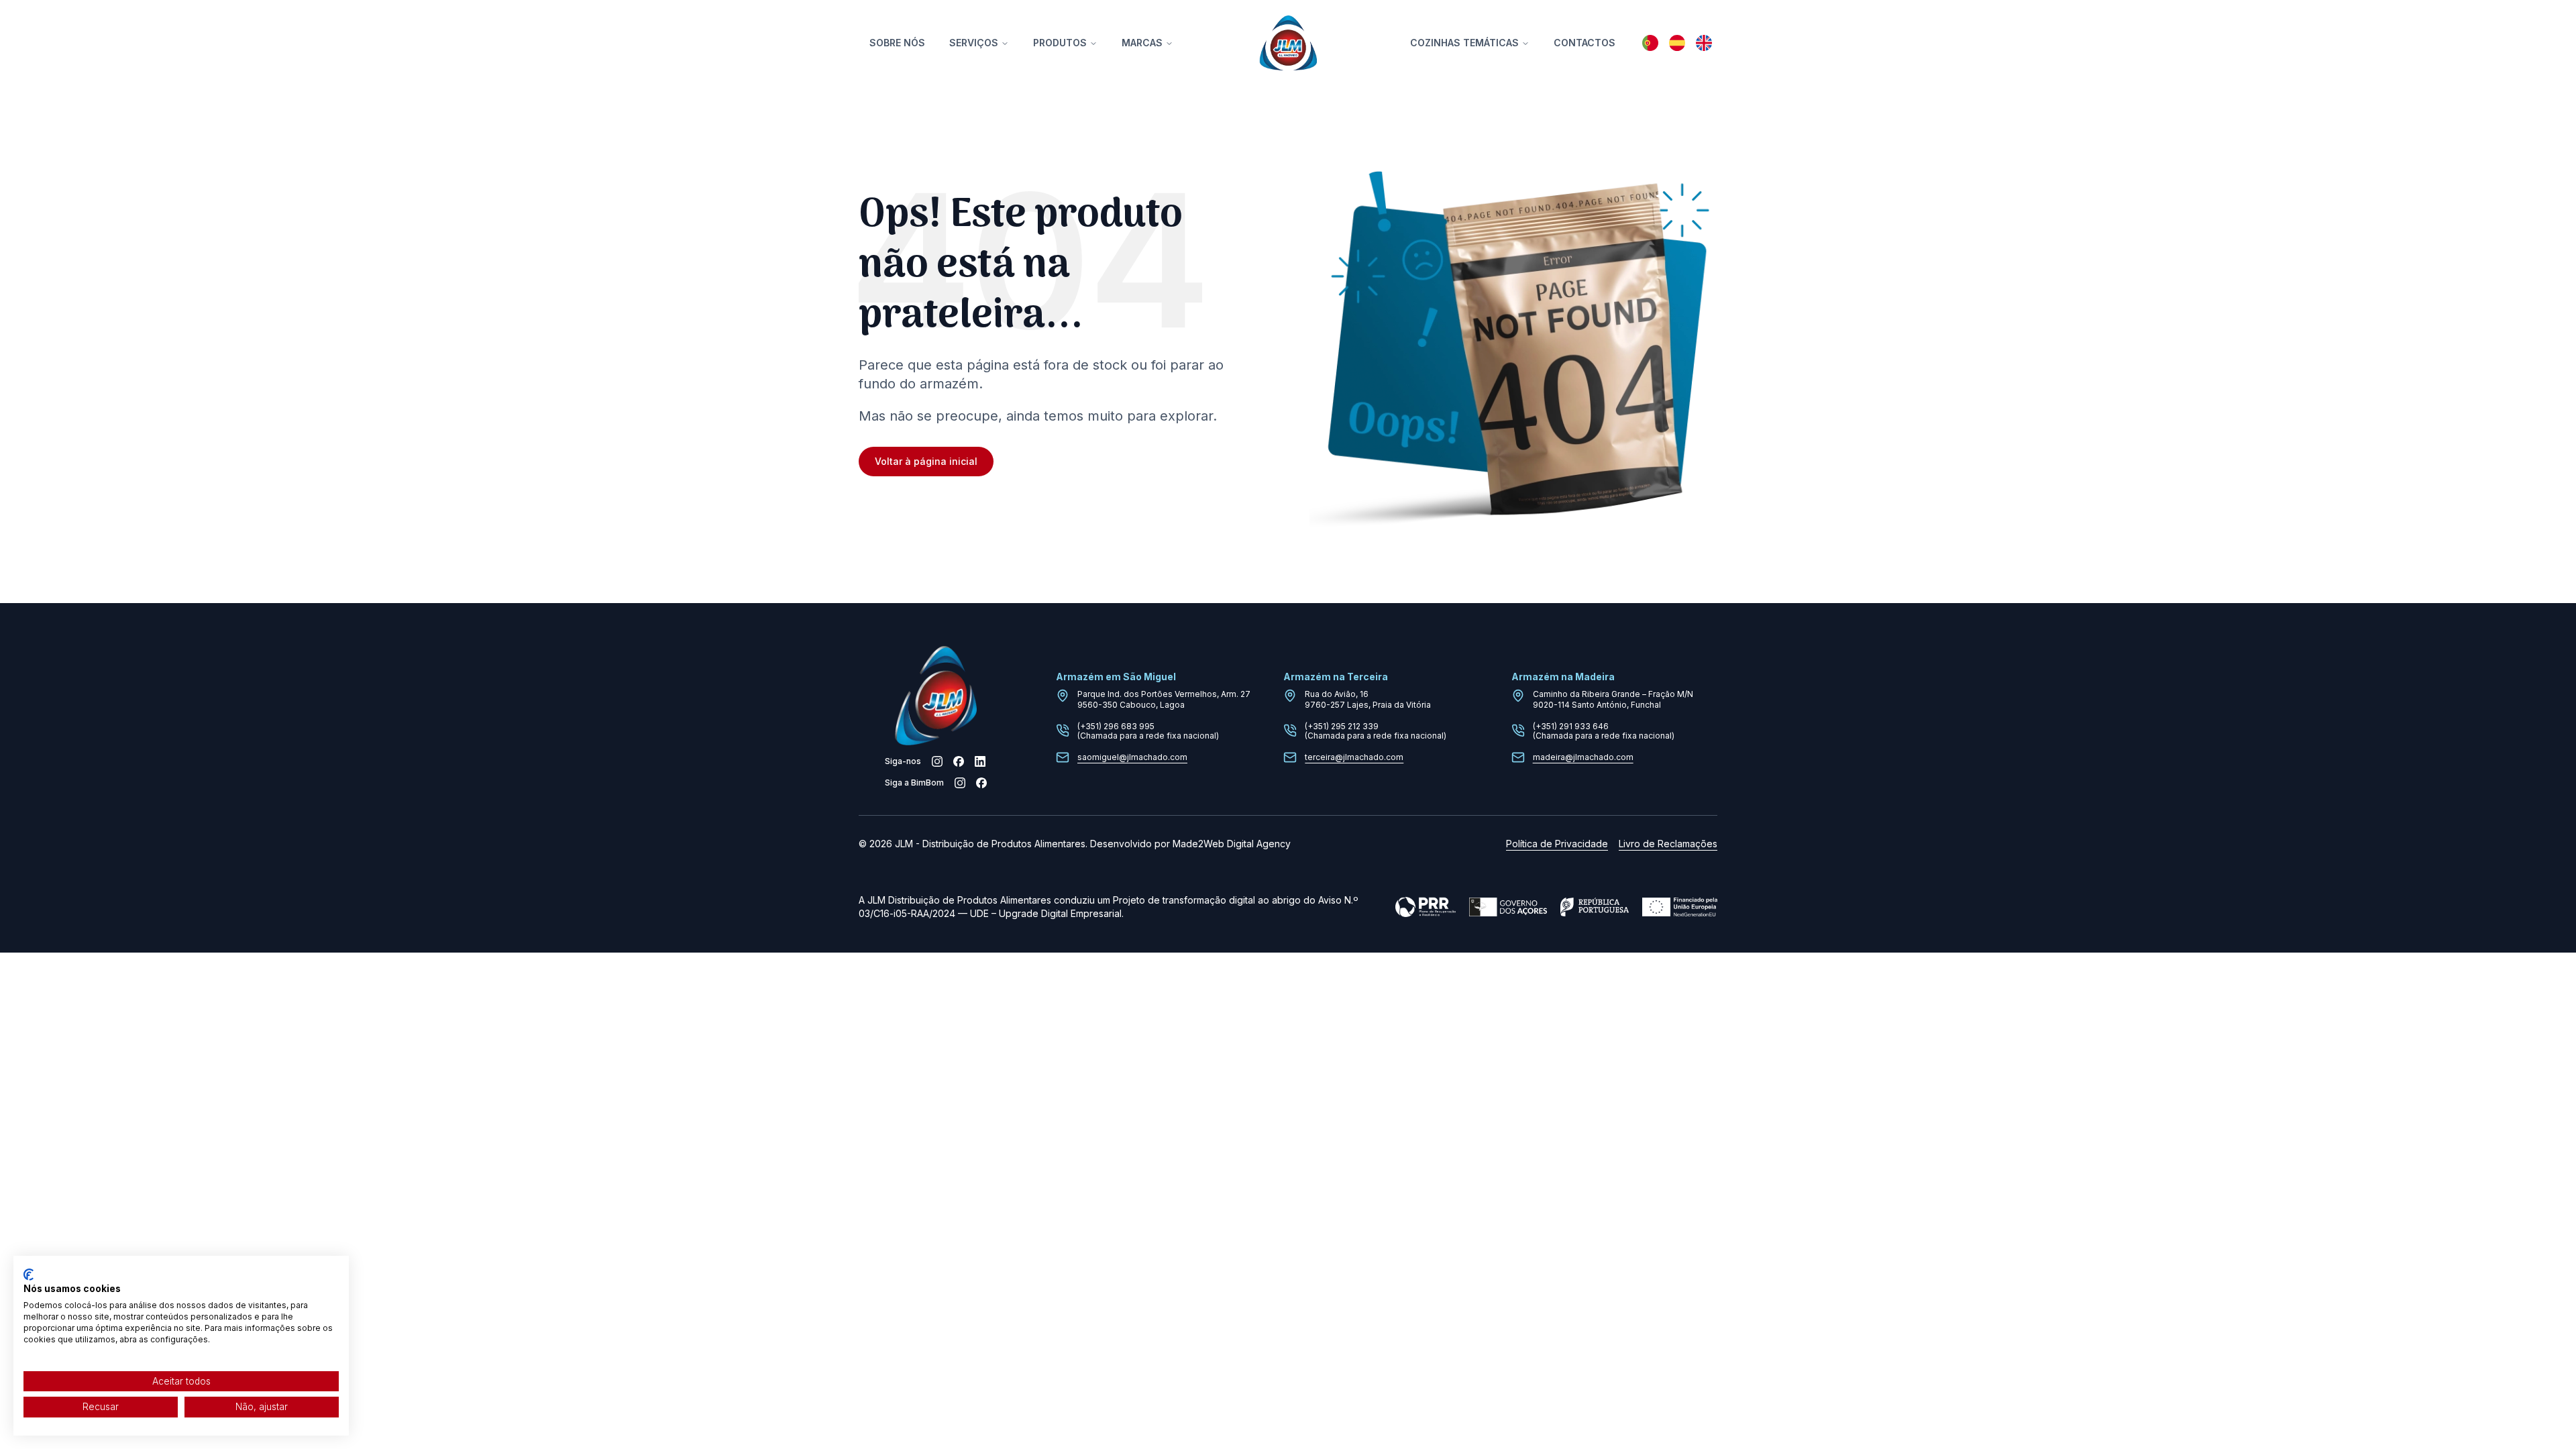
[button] (1650, 43)
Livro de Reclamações (1668, 844)
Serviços (974, 43)
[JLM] (1288, 43)
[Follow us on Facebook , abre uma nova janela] (959, 761)
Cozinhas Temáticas (1464, 43)
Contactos (1585, 43)
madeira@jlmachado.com (1583, 757)
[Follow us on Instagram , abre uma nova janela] (937, 761)
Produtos (1060, 43)
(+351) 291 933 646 (1571, 726)
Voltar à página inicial (926, 461)
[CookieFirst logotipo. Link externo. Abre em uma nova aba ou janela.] (29, 1275)
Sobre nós (897, 43)
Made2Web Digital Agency (1232, 844)
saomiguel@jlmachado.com (1132, 757)
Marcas (1142, 43)
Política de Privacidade (1557, 844)
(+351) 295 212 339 (1342, 726)
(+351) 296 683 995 (1116, 726)
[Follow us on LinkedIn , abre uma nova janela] (980, 761)
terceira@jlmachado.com (1354, 757)
